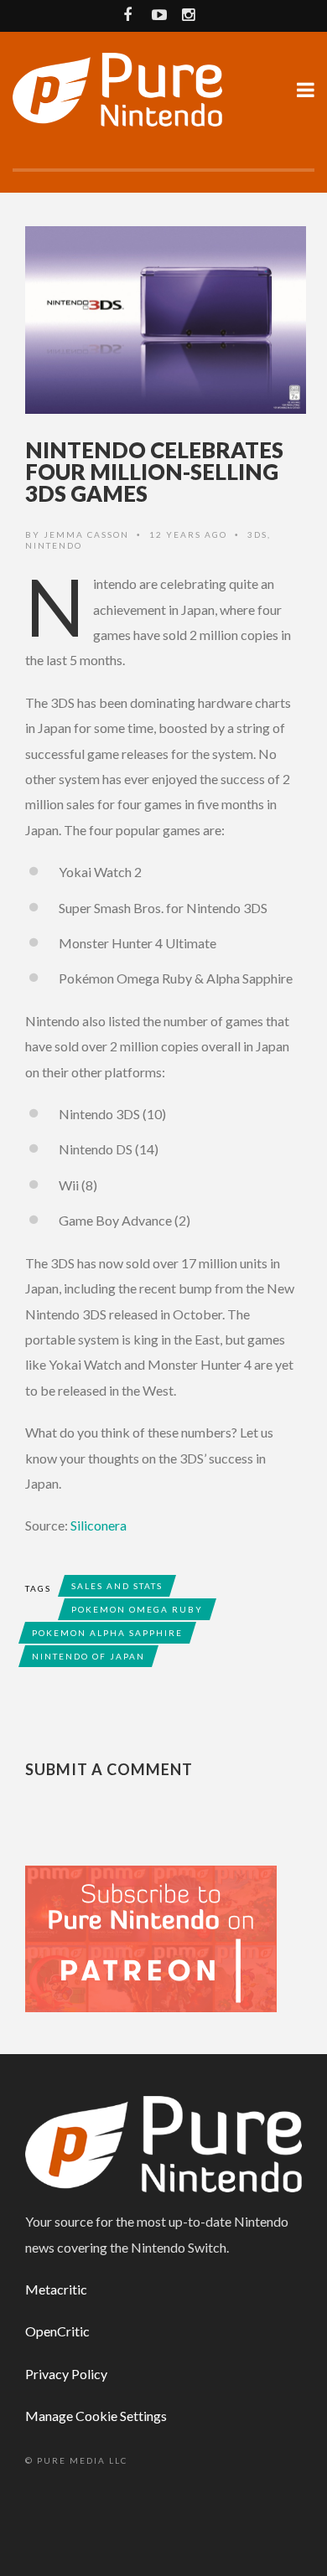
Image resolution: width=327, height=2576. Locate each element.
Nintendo (54, 545)
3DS (257, 534)
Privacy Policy (66, 2374)
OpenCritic (57, 2331)
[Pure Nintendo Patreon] (151, 1937)
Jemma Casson (86, 534)
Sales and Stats (117, 1586)
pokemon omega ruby (137, 1609)
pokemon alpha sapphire (107, 1633)
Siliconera (99, 1525)
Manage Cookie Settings (96, 2416)
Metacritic (56, 2289)
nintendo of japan (88, 1656)
